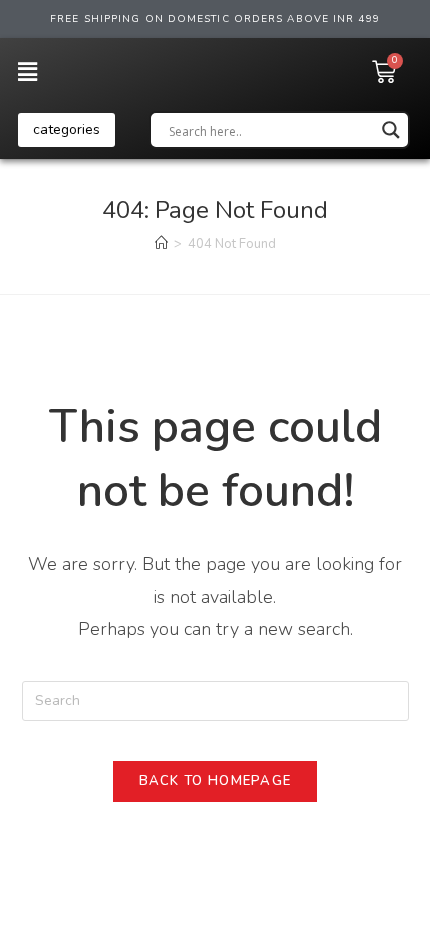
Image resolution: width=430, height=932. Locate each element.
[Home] (161, 244)
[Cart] (384, 72)
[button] (66, 130)
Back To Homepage (215, 781)
